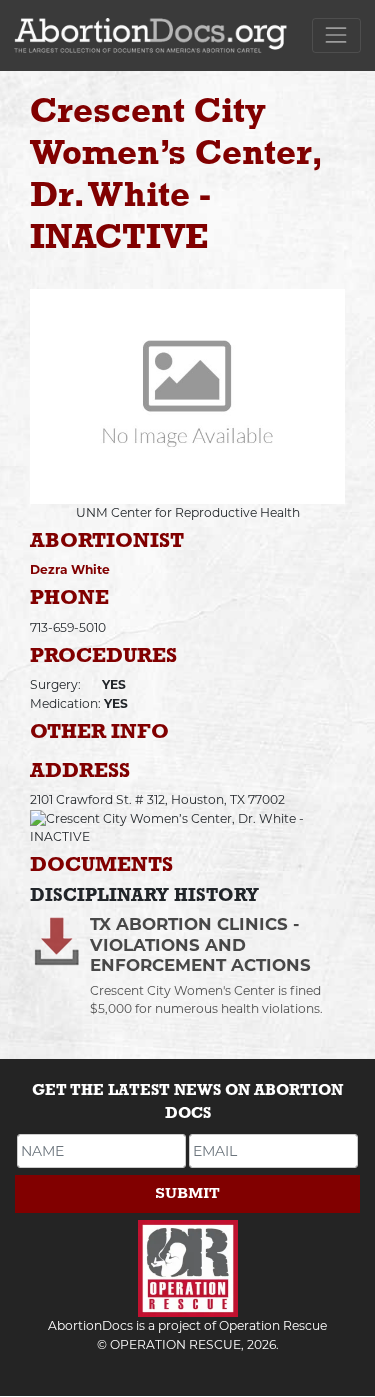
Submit (187, 1193)
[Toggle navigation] (336, 35)
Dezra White (70, 569)
